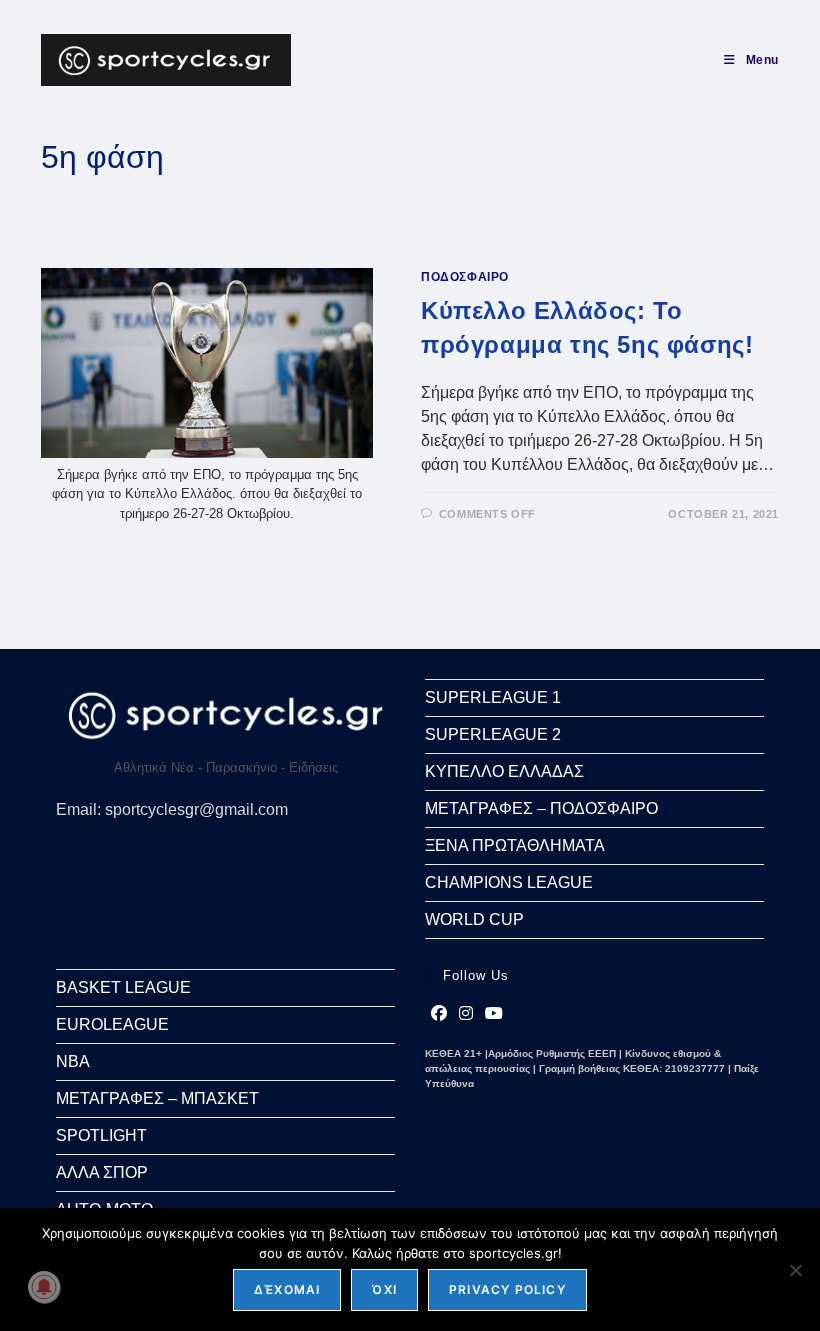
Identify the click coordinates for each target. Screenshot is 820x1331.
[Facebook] (439, 1014)
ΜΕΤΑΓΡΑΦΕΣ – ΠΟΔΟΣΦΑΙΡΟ (541, 808)
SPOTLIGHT (101, 1135)
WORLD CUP (474, 919)
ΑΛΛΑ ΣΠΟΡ (102, 1172)
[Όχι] (795, 1270)
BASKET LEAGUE (123, 987)
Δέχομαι (287, 1289)
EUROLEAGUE (112, 1024)
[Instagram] (466, 1014)
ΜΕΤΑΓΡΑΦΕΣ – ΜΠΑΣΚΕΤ (157, 1098)
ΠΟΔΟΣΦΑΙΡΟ (465, 277)
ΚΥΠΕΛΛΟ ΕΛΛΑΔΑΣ (504, 771)
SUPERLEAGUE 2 (493, 734)
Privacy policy (507, 1289)
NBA (73, 1061)
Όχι (384, 1289)
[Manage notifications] (44, 1287)
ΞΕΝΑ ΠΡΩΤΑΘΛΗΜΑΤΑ (515, 845)
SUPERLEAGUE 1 (493, 697)
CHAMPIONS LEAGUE (509, 882)
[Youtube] (494, 1014)
